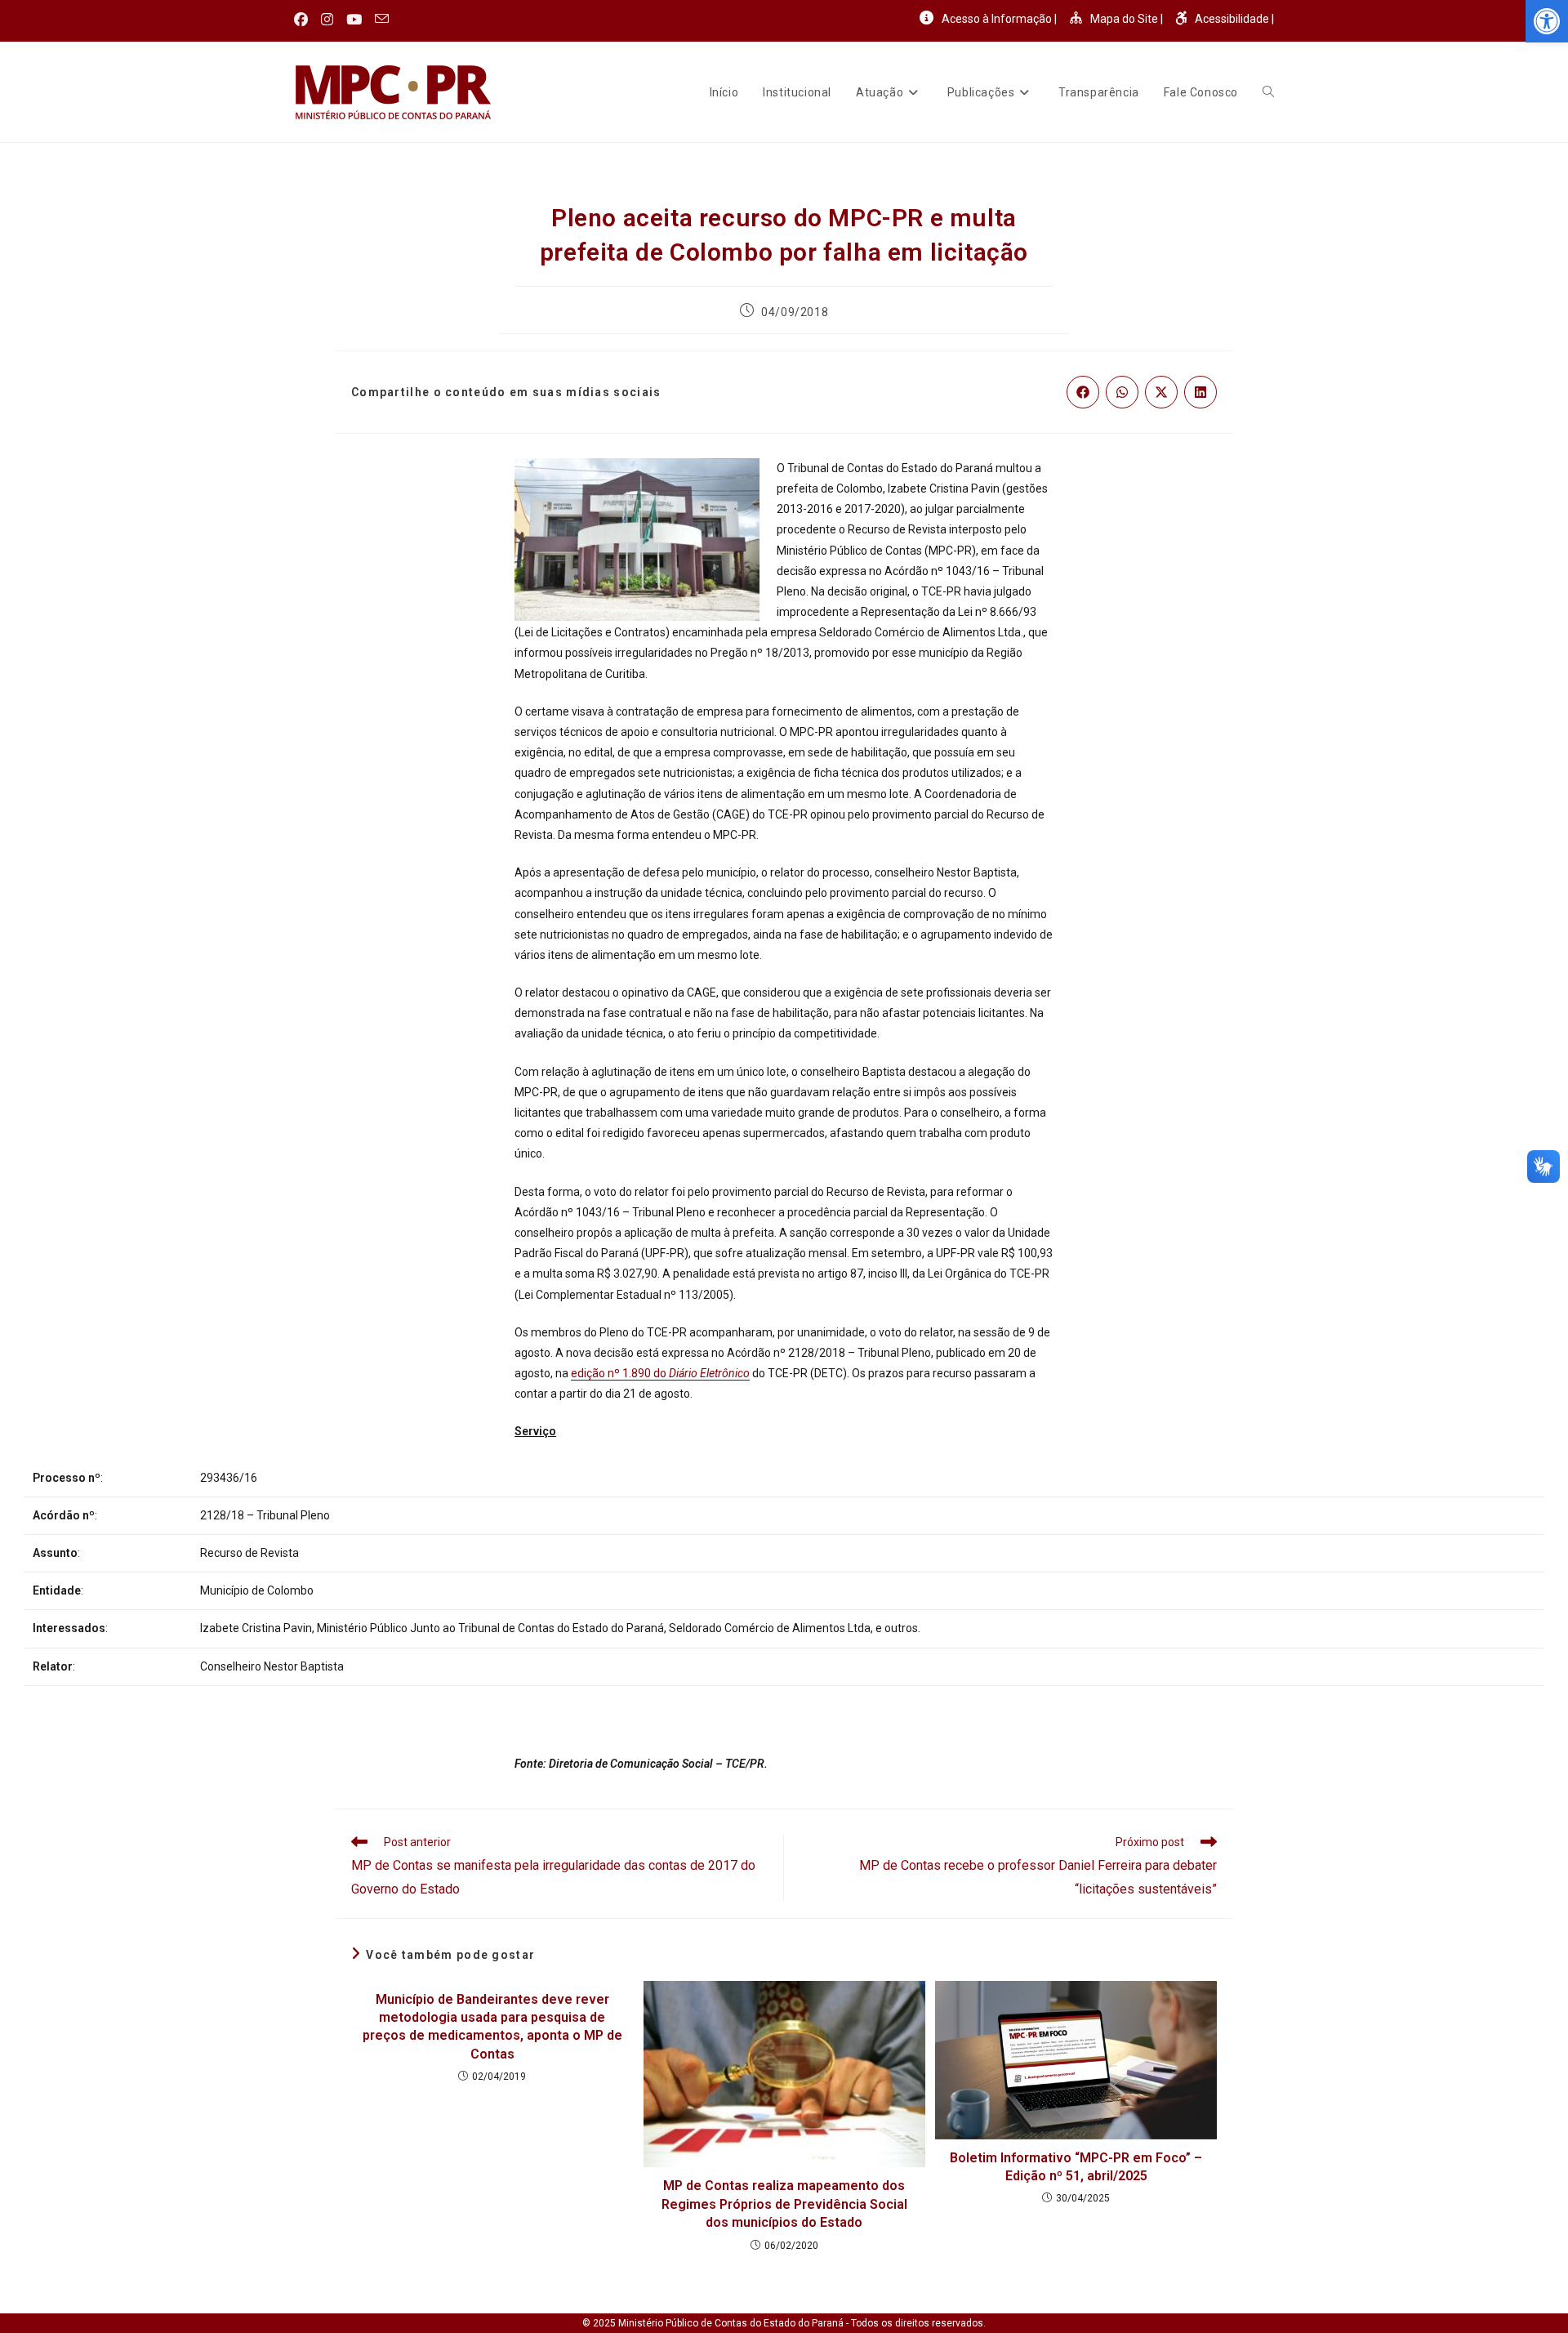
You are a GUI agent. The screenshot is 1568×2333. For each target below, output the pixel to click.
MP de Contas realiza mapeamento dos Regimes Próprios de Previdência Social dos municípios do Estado (784, 2204)
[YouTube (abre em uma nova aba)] (354, 20)
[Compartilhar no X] (1161, 392)
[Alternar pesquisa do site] (1268, 92)
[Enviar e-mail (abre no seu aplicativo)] (382, 20)
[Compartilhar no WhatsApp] (1122, 392)
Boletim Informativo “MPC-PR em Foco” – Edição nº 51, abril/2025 (1076, 2167)
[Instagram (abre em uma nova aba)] (327, 20)
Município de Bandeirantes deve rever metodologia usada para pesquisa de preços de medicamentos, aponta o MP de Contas (492, 2027)
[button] (1547, 21)
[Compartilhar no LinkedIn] (1200, 392)
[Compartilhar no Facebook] (1083, 392)
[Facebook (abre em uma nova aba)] (304, 20)
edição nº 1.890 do (660, 1373)
